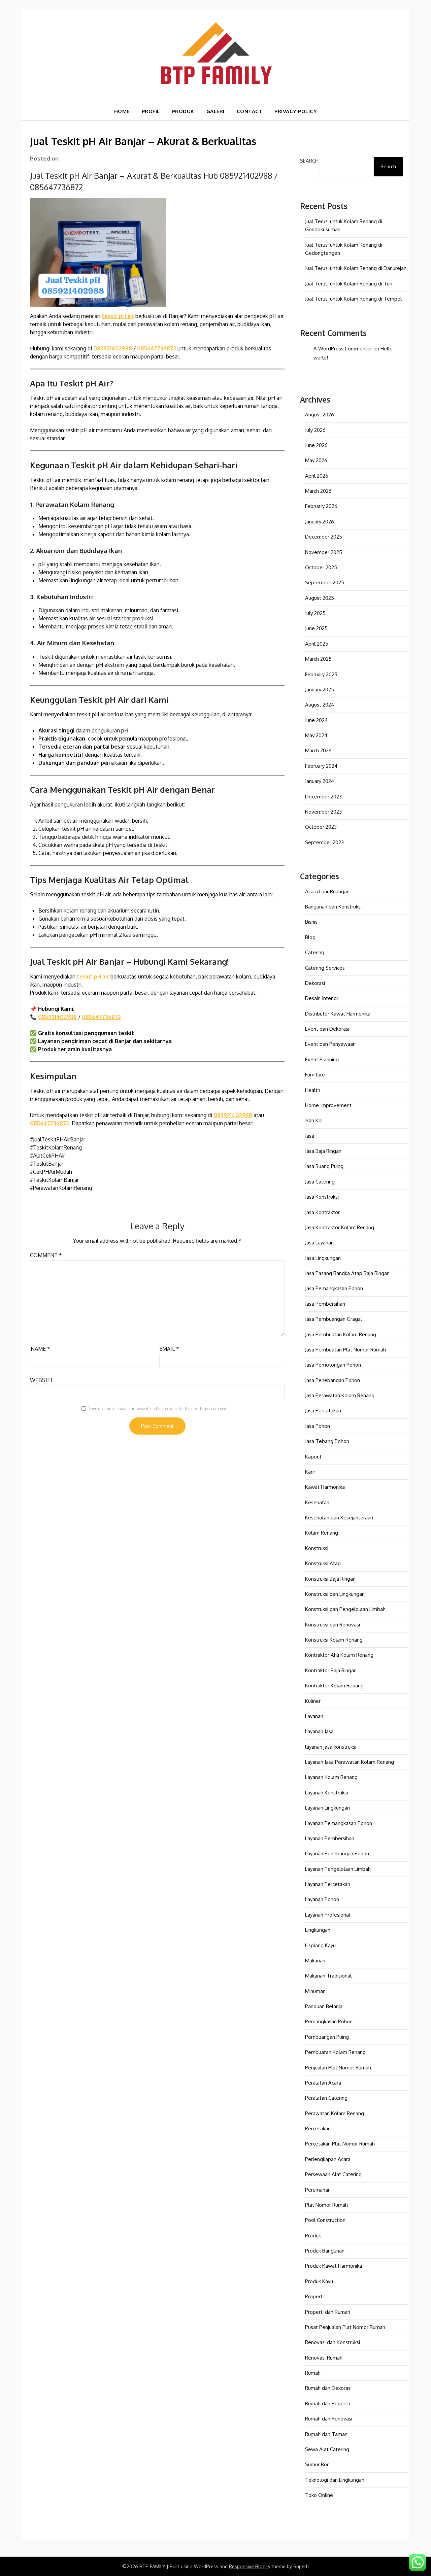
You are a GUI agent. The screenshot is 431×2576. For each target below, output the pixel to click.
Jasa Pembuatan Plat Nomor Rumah (345, 1350)
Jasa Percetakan (323, 1411)
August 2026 (320, 415)
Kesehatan (317, 1502)
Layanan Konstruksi (326, 1793)
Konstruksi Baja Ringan (330, 1579)
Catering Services (325, 968)
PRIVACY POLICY (296, 111)
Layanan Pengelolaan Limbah (338, 1869)
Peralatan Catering (326, 2098)
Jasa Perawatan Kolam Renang (340, 1395)
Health (313, 1090)
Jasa (310, 1136)
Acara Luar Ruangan (327, 891)
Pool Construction (325, 2220)
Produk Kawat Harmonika (334, 2266)
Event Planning (322, 1059)
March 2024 (318, 750)
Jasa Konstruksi (322, 1197)
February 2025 (321, 674)
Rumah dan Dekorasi (328, 2388)
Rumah (313, 2373)
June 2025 (316, 628)
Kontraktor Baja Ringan (331, 1670)
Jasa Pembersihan (325, 1304)
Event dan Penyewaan (330, 1044)
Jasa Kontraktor (322, 1212)
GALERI (215, 111)
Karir (310, 1472)
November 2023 (323, 812)
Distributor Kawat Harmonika (338, 1014)
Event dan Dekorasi (327, 1029)
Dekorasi (315, 983)
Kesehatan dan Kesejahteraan (339, 1518)
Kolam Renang (322, 1533)
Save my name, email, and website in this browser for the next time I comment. (158, 1409)
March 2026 (318, 491)
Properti (314, 2296)
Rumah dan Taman (326, 2434)
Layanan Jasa (319, 1731)
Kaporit (313, 1457)
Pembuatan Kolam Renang (335, 2052)
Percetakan (318, 2128)
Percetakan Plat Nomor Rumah (340, 2144)
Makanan (315, 1961)
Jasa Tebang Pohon (327, 1441)
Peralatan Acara (323, 2083)
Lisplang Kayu (320, 1945)
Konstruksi (317, 1548)
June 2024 (316, 720)
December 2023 (323, 797)
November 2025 (324, 552)
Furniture (315, 1075)
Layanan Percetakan (328, 1884)
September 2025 (325, 582)
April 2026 (317, 476)
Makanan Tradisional (328, 1976)
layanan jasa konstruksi (331, 1747)
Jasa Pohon (318, 1426)
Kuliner (313, 1701)
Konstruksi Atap (323, 1563)
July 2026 (315, 430)
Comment (46, 1255)
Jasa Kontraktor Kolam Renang (340, 1227)
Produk (313, 2236)
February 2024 (321, 766)
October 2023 (321, 827)
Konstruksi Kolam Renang (334, 1640)
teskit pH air (118, 316)
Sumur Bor (317, 2464)
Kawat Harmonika (325, 1487)
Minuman (315, 1991)
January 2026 (320, 522)
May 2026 (316, 460)
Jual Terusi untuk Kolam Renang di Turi (349, 284)
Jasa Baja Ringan (323, 1151)
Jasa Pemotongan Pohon (333, 1365)
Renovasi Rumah (324, 2358)
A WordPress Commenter (343, 349)
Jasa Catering (320, 1182)
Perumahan (318, 2190)
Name (40, 1349)
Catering (315, 952)
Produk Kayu (319, 2281)
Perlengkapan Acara (328, 2159)
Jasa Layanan (319, 1243)
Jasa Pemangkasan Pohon (334, 1288)
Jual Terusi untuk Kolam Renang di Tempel (353, 299)
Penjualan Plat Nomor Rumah (338, 2068)
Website (42, 1380)
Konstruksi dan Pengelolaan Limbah (345, 1609)
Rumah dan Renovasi (329, 2419)
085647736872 (157, 348)
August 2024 (320, 705)
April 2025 (317, 644)
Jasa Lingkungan (323, 1258)
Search (309, 161)
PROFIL (151, 111)
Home (122, 111)
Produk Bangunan (325, 2251)
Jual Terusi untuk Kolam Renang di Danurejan (356, 268)
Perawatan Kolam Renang (335, 2113)
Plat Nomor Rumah (326, 2205)
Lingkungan (318, 1930)
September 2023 (324, 842)
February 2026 (321, 506)
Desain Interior (322, 998)
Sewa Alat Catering (327, 2449)
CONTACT (250, 111)
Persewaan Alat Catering (333, 2174)
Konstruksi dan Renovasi (333, 1625)
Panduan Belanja (324, 2006)
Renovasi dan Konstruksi (333, 2342)
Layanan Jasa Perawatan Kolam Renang (350, 1762)
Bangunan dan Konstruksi (333, 907)
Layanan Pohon (322, 1899)
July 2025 (315, 613)
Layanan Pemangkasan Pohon (339, 1823)
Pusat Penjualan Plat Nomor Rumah (345, 2327)
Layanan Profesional (328, 1915)
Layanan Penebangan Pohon (337, 1853)
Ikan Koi (314, 1120)
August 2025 (320, 598)
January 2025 (320, 690)
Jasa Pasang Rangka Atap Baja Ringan (347, 1273)
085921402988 (113, 348)
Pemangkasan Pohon (329, 2021)
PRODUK (183, 111)
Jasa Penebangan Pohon (333, 1380)
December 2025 (324, 537)
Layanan (314, 1716)
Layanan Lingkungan (327, 1808)
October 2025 (321, 567)
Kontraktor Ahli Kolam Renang (339, 1655)
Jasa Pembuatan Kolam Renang (341, 1334)
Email (169, 1349)
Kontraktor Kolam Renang (334, 1686)
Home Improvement (328, 1105)
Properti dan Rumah (328, 2312)
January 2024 (320, 781)
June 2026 (316, 445)
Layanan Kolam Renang (331, 1777)
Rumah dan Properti (328, 2403)
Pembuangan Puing (327, 2037)
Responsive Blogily (250, 2566)
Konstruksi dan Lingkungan (335, 1594)
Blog (310, 937)
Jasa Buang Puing (324, 1166)
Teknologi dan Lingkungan (335, 2480)
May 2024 (316, 735)
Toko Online (319, 2495)
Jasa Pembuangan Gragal (334, 1319)
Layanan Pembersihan (330, 1838)
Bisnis (311, 922)
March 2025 (318, 659)
